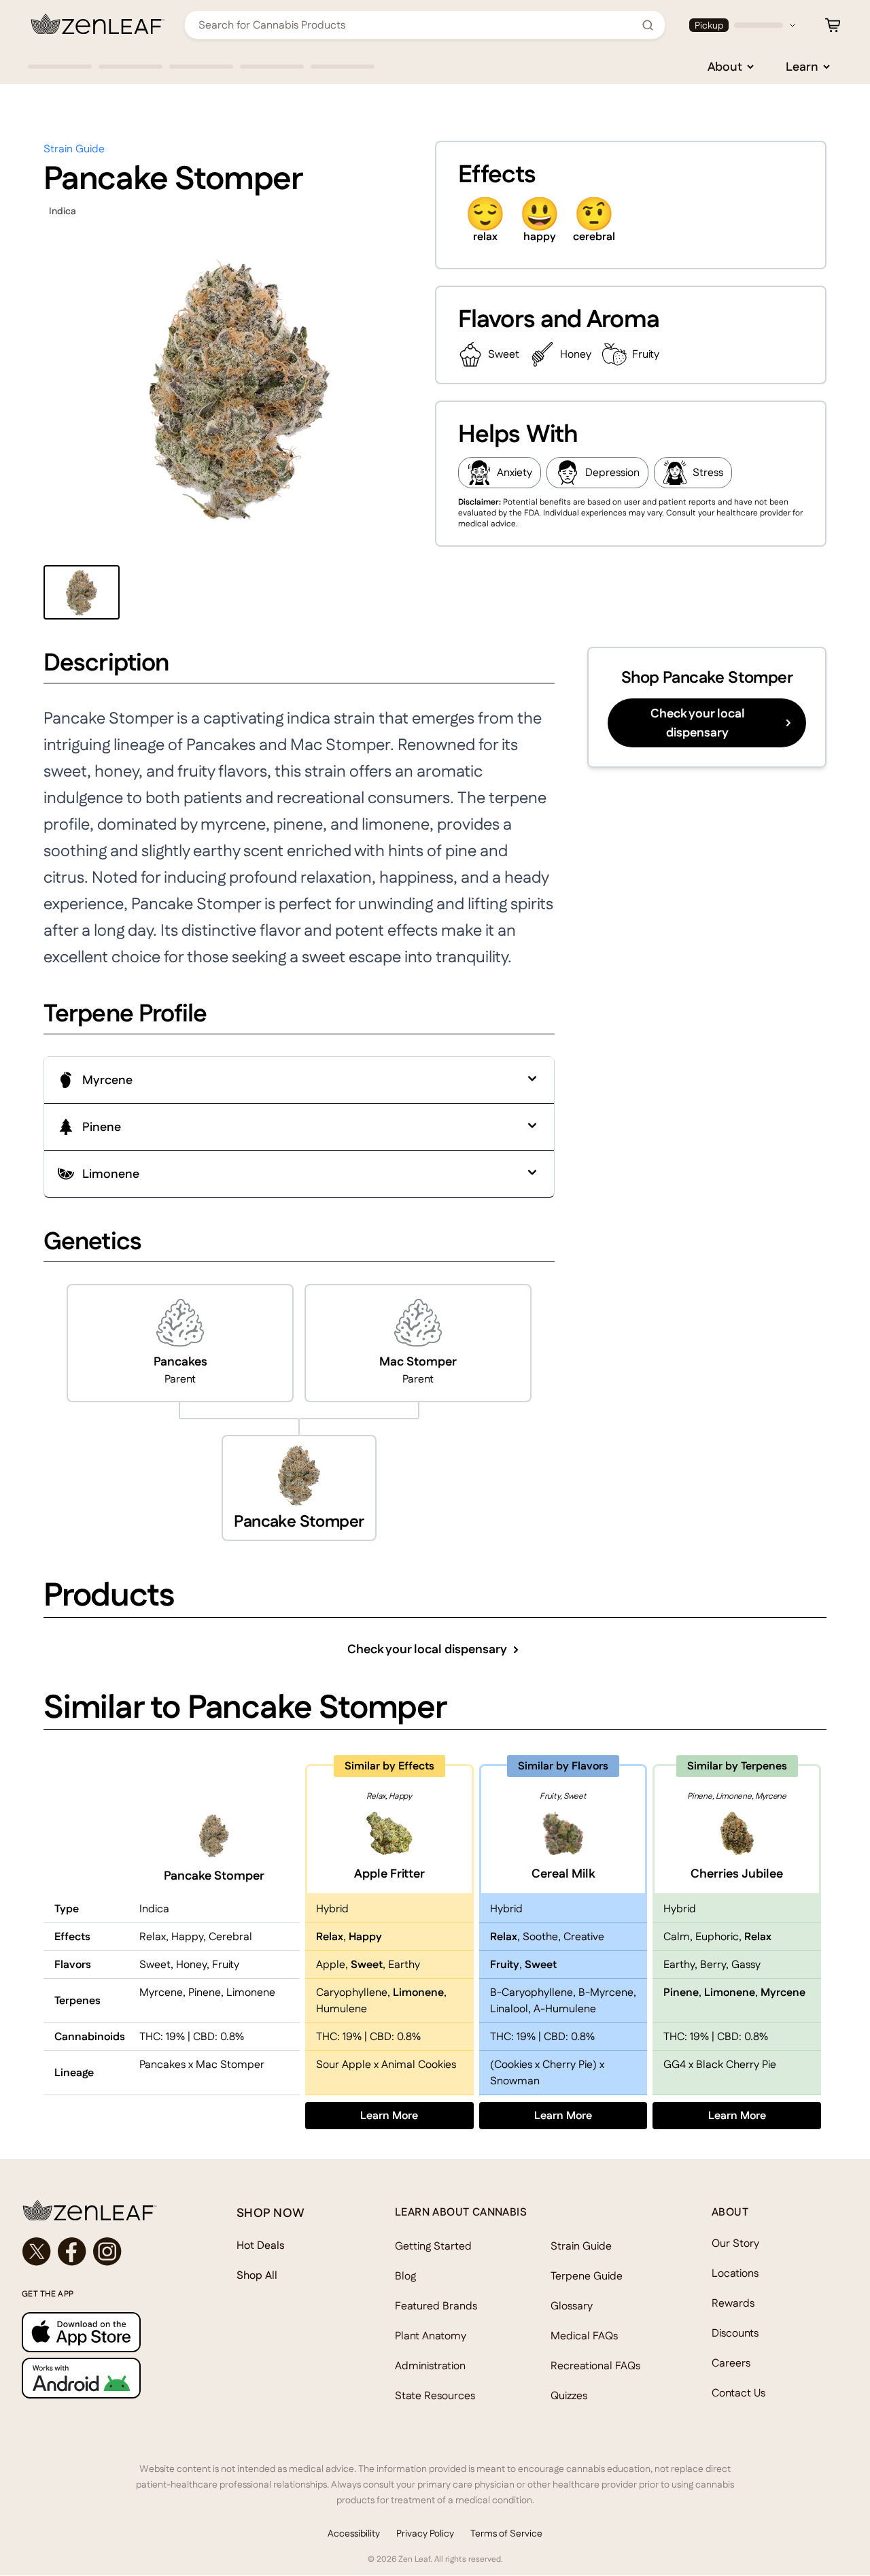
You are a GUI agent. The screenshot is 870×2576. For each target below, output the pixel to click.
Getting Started (433, 2246)
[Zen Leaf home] (98, 24)
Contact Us (738, 2393)
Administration (430, 2366)
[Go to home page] (102, 2210)
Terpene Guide (587, 2276)
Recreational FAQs (595, 2366)
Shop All (257, 2275)
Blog (405, 2276)
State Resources (435, 2395)
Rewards (733, 2303)
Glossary (572, 2306)
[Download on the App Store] (102, 2332)
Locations (735, 2273)
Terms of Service (506, 2533)
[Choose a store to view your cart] (833, 25)
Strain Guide (74, 149)
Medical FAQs (584, 2336)
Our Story (735, 2243)
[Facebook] (72, 2252)
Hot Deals (261, 2245)
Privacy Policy (425, 2533)
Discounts (735, 2333)
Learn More (417, 2115)
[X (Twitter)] (37, 2252)
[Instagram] (107, 2252)
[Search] (648, 25)
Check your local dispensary (698, 723)
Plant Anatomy (431, 2336)
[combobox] (417, 25)
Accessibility (354, 2533)
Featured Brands (436, 2306)
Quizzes (569, 2395)
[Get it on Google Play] (102, 2378)
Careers (731, 2363)
